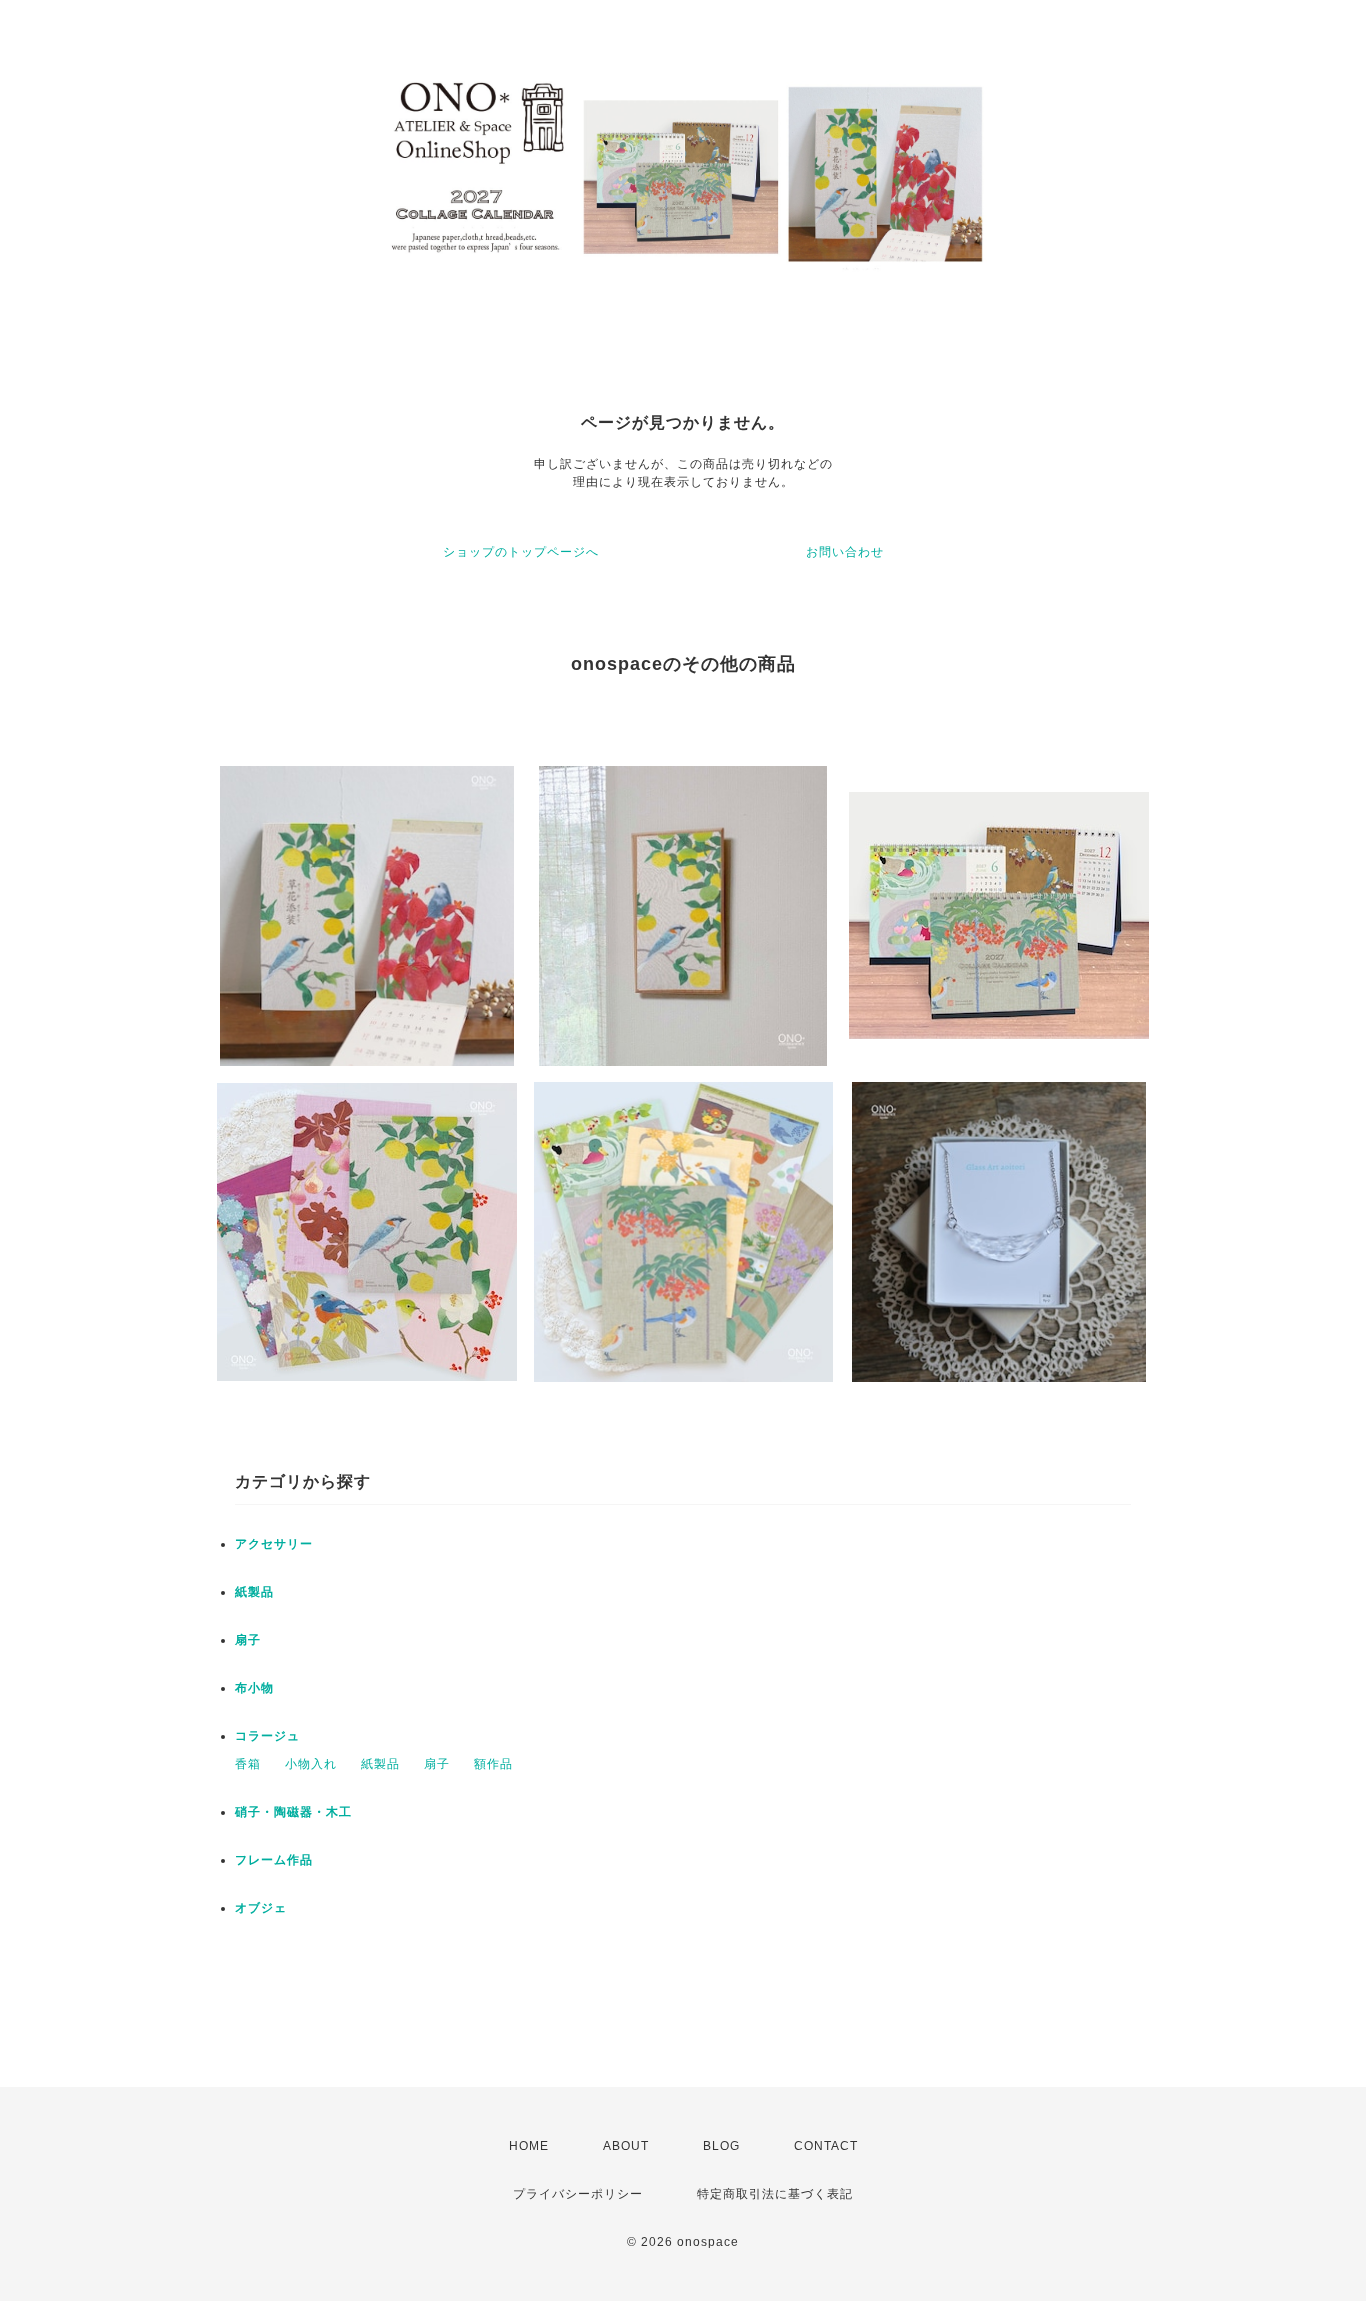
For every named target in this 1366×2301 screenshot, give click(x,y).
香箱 (248, 1764)
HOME (529, 2146)
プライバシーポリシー (578, 2194)
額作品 (493, 1764)
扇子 (248, 1640)
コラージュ (267, 1736)
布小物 (254, 1688)
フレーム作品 (274, 1860)
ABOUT (626, 2146)
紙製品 (254, 1592)
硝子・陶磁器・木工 (293, 1812)
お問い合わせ (845, 552)
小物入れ (311, 1764)
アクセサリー (274, 1544)
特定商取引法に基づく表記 (775, 2194)
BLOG (721, 2146)
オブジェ (261, 1908)
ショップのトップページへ (521, 552)
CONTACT (826, 2146)
